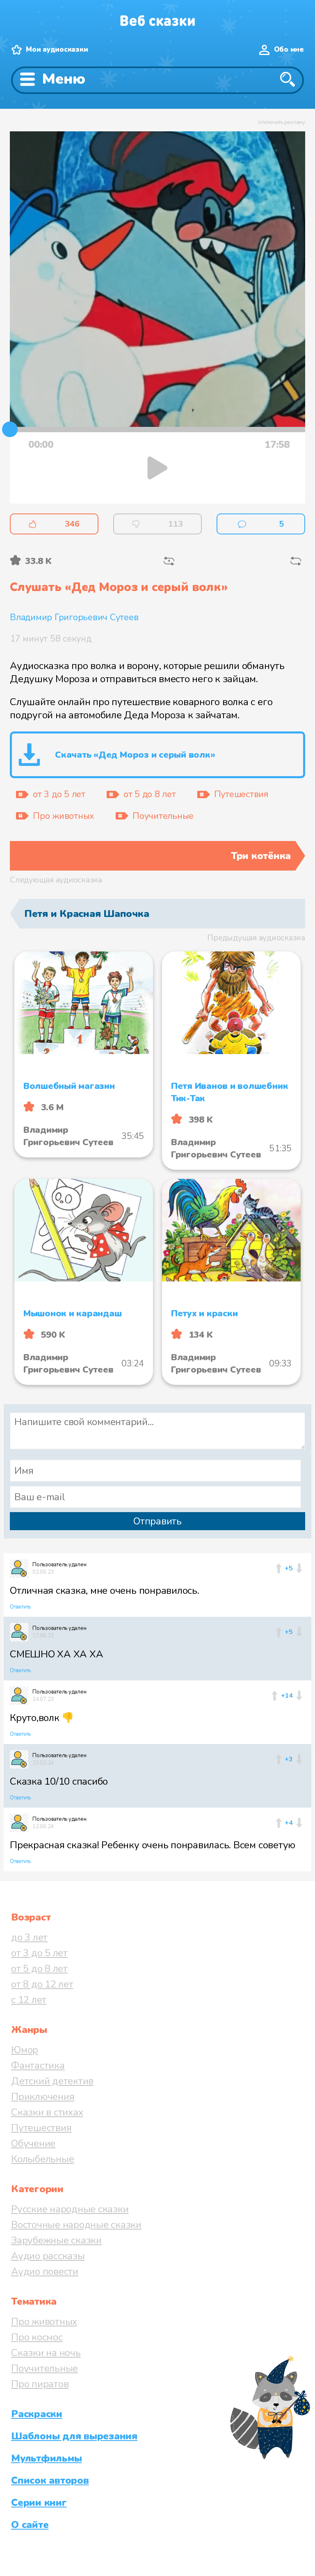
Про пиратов (40, 2384)
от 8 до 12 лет (42, 1984)
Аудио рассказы (48, 2256)
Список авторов (50, 2480)
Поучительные (45, 2368)
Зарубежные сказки (56, 2240)
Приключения (43, 2097)
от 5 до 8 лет (39, 1969)
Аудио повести (45, 2271)
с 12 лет (29, 2000)
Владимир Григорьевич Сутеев (74, 617)
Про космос (37, 2337)
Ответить (20, 1607)
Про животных (44, 2322)
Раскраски (37, 2414)
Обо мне (289, 49)
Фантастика (38, 2065)
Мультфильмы (46, 2458)
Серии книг (39, 2503)
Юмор (25, 2050)
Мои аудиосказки (57, 49)
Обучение (33, 2143)
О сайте (30, 2525)
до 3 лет (29, 1937)
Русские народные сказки (70, 2209)
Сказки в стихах (47, 2112)
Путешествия (41, 2128)
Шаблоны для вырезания (74, 2436)
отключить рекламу (282, 122)
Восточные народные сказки (76, 2225)
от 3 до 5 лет (39, 1953)
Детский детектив (52, 2081)
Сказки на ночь (46, 2353)
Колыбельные (42, 2159)
